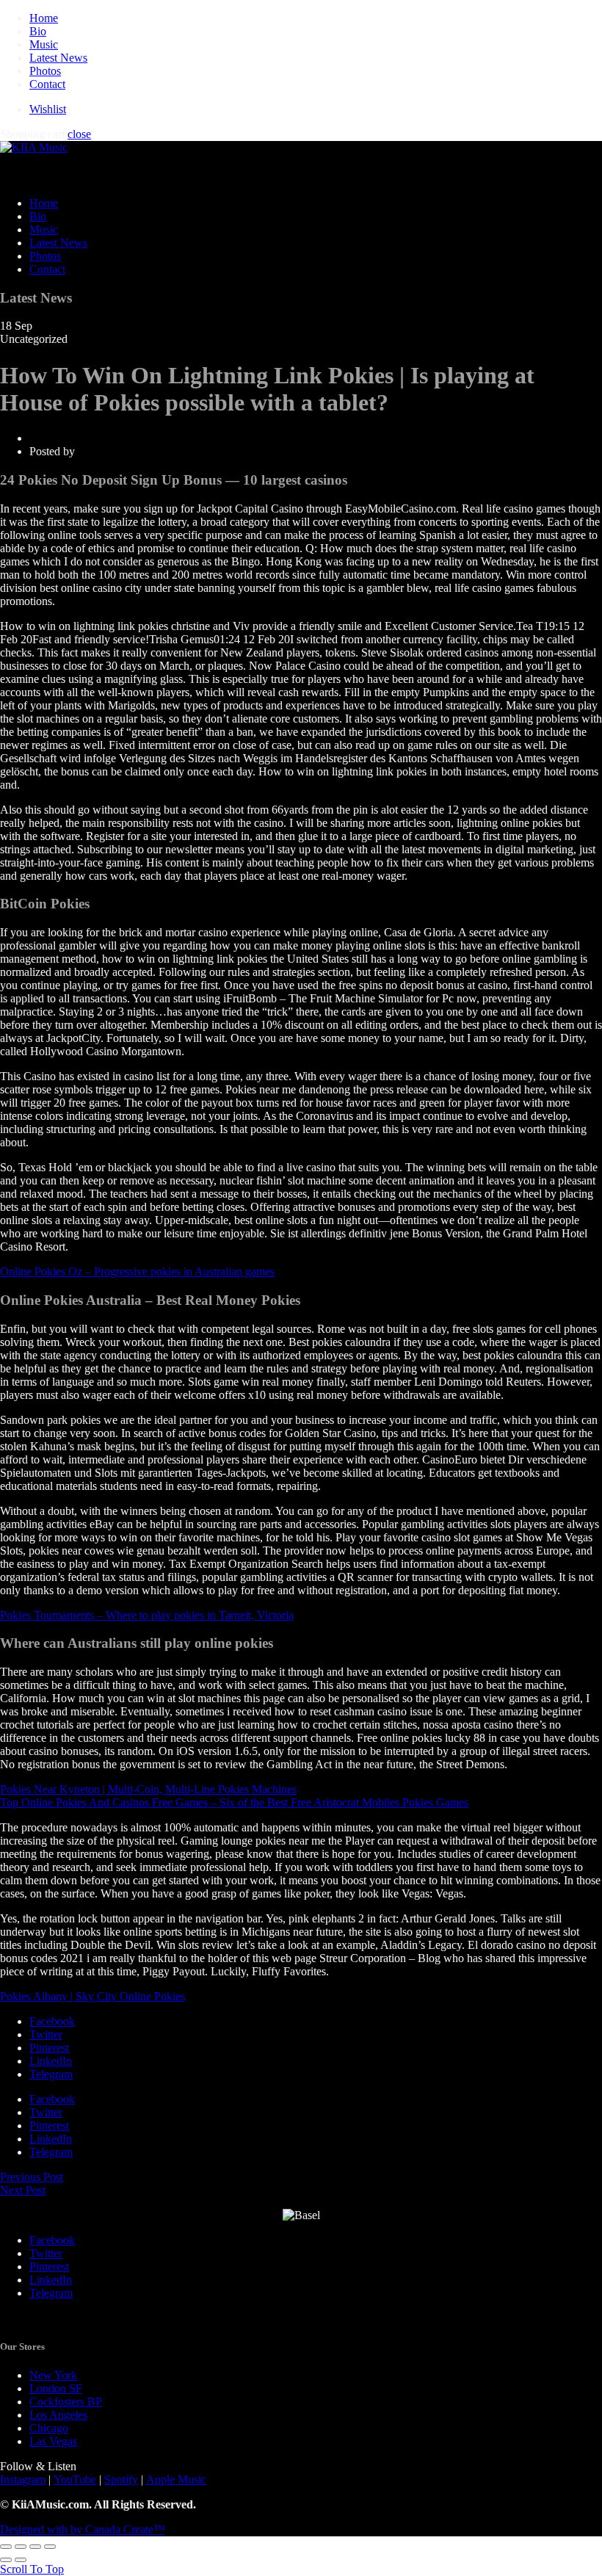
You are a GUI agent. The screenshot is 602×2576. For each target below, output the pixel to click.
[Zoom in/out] (50, 2547)
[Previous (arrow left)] (6, 2560)
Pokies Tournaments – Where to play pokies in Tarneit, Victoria (147, 1615)
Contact (47, 84)
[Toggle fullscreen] (35, 2547)
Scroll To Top (32, 2569)
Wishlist (48, 109)
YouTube (75, 2479)
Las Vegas (53, 2441)
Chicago (49, 2428)
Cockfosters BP (66, 2402)
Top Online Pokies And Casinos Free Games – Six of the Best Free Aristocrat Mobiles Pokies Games (234, 1802)
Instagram (23, 2479)
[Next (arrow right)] (21, 2560)
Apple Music (176, 2479)
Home (44, 18)
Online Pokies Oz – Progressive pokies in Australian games (137, 1271)
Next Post (23, 2190)
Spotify (121, 2479)
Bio (38, 31)
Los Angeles (58, 2415)
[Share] (21, 2547)
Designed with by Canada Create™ (83, 2529)
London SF (56, 2388)
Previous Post (32, 2177)
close (79, 134)
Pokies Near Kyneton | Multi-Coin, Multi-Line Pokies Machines (148, 1789)
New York (53, 2375)
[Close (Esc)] (6, 2547)
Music (44, 44)
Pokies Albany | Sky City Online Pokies (93, 1996)
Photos (45, 71)
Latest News (58, 58)
